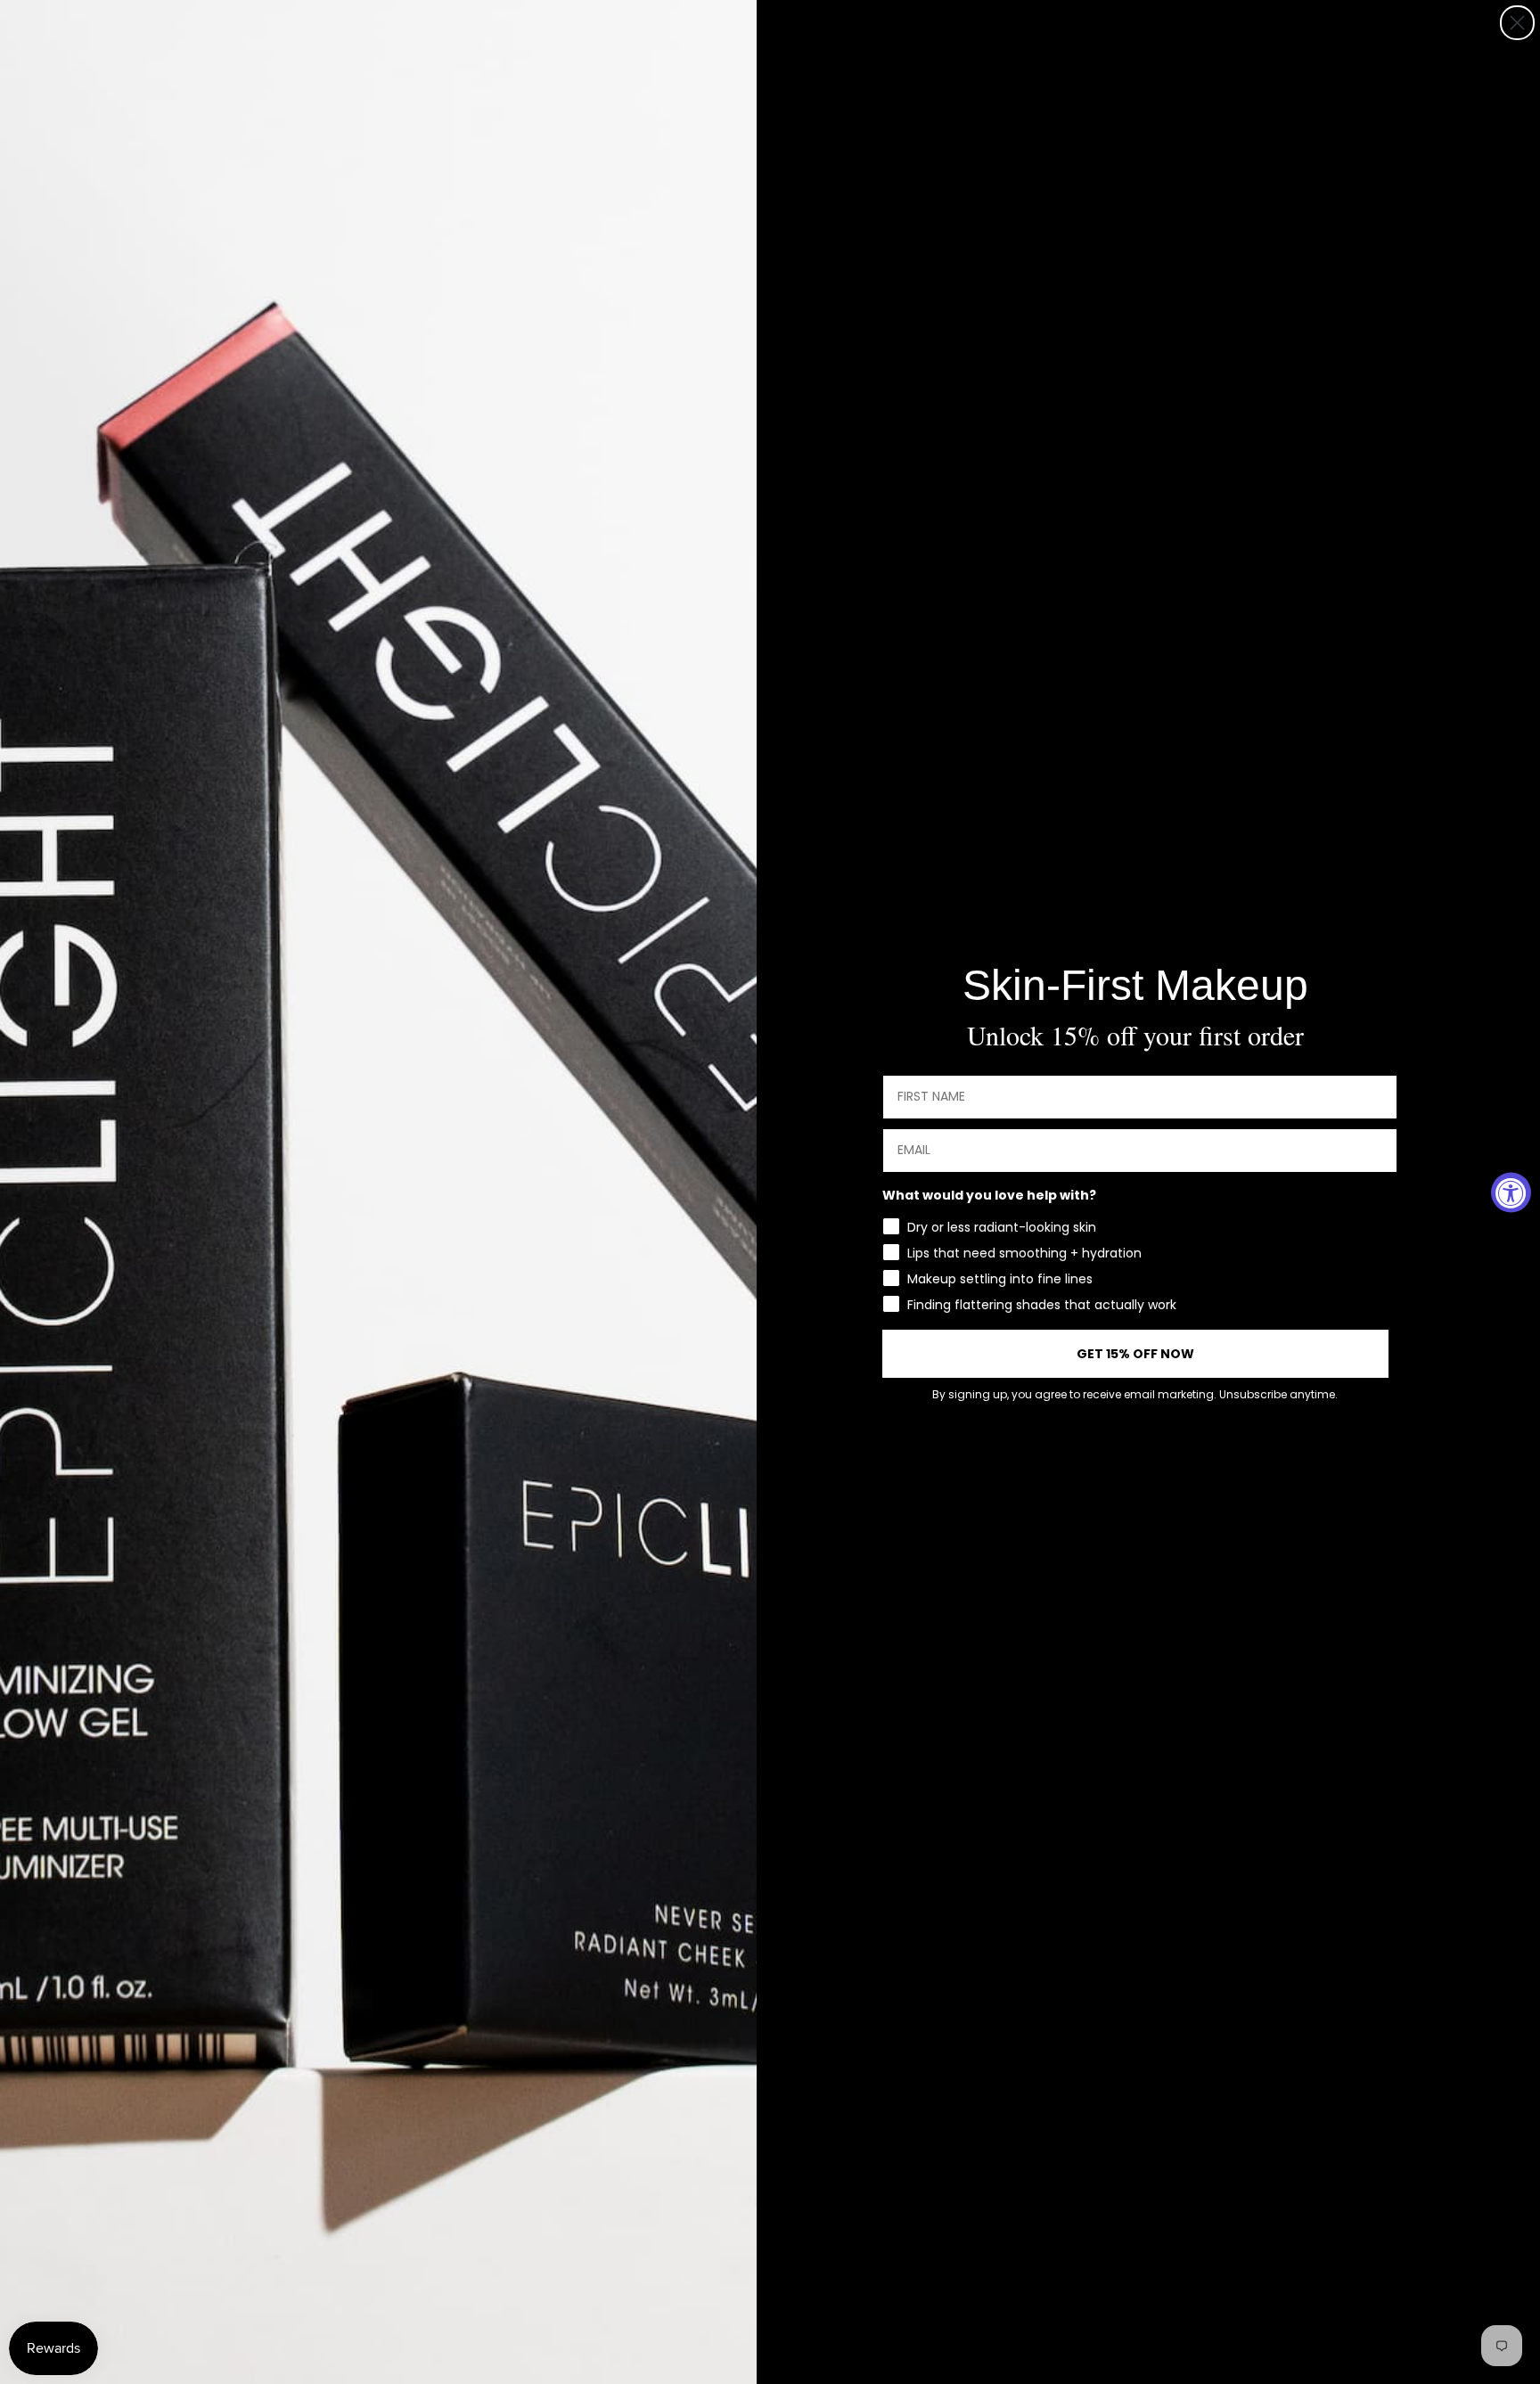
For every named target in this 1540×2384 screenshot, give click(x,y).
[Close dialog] (1517, 23)
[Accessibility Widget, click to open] (1511, 1192)
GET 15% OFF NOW (1135, 1354)
